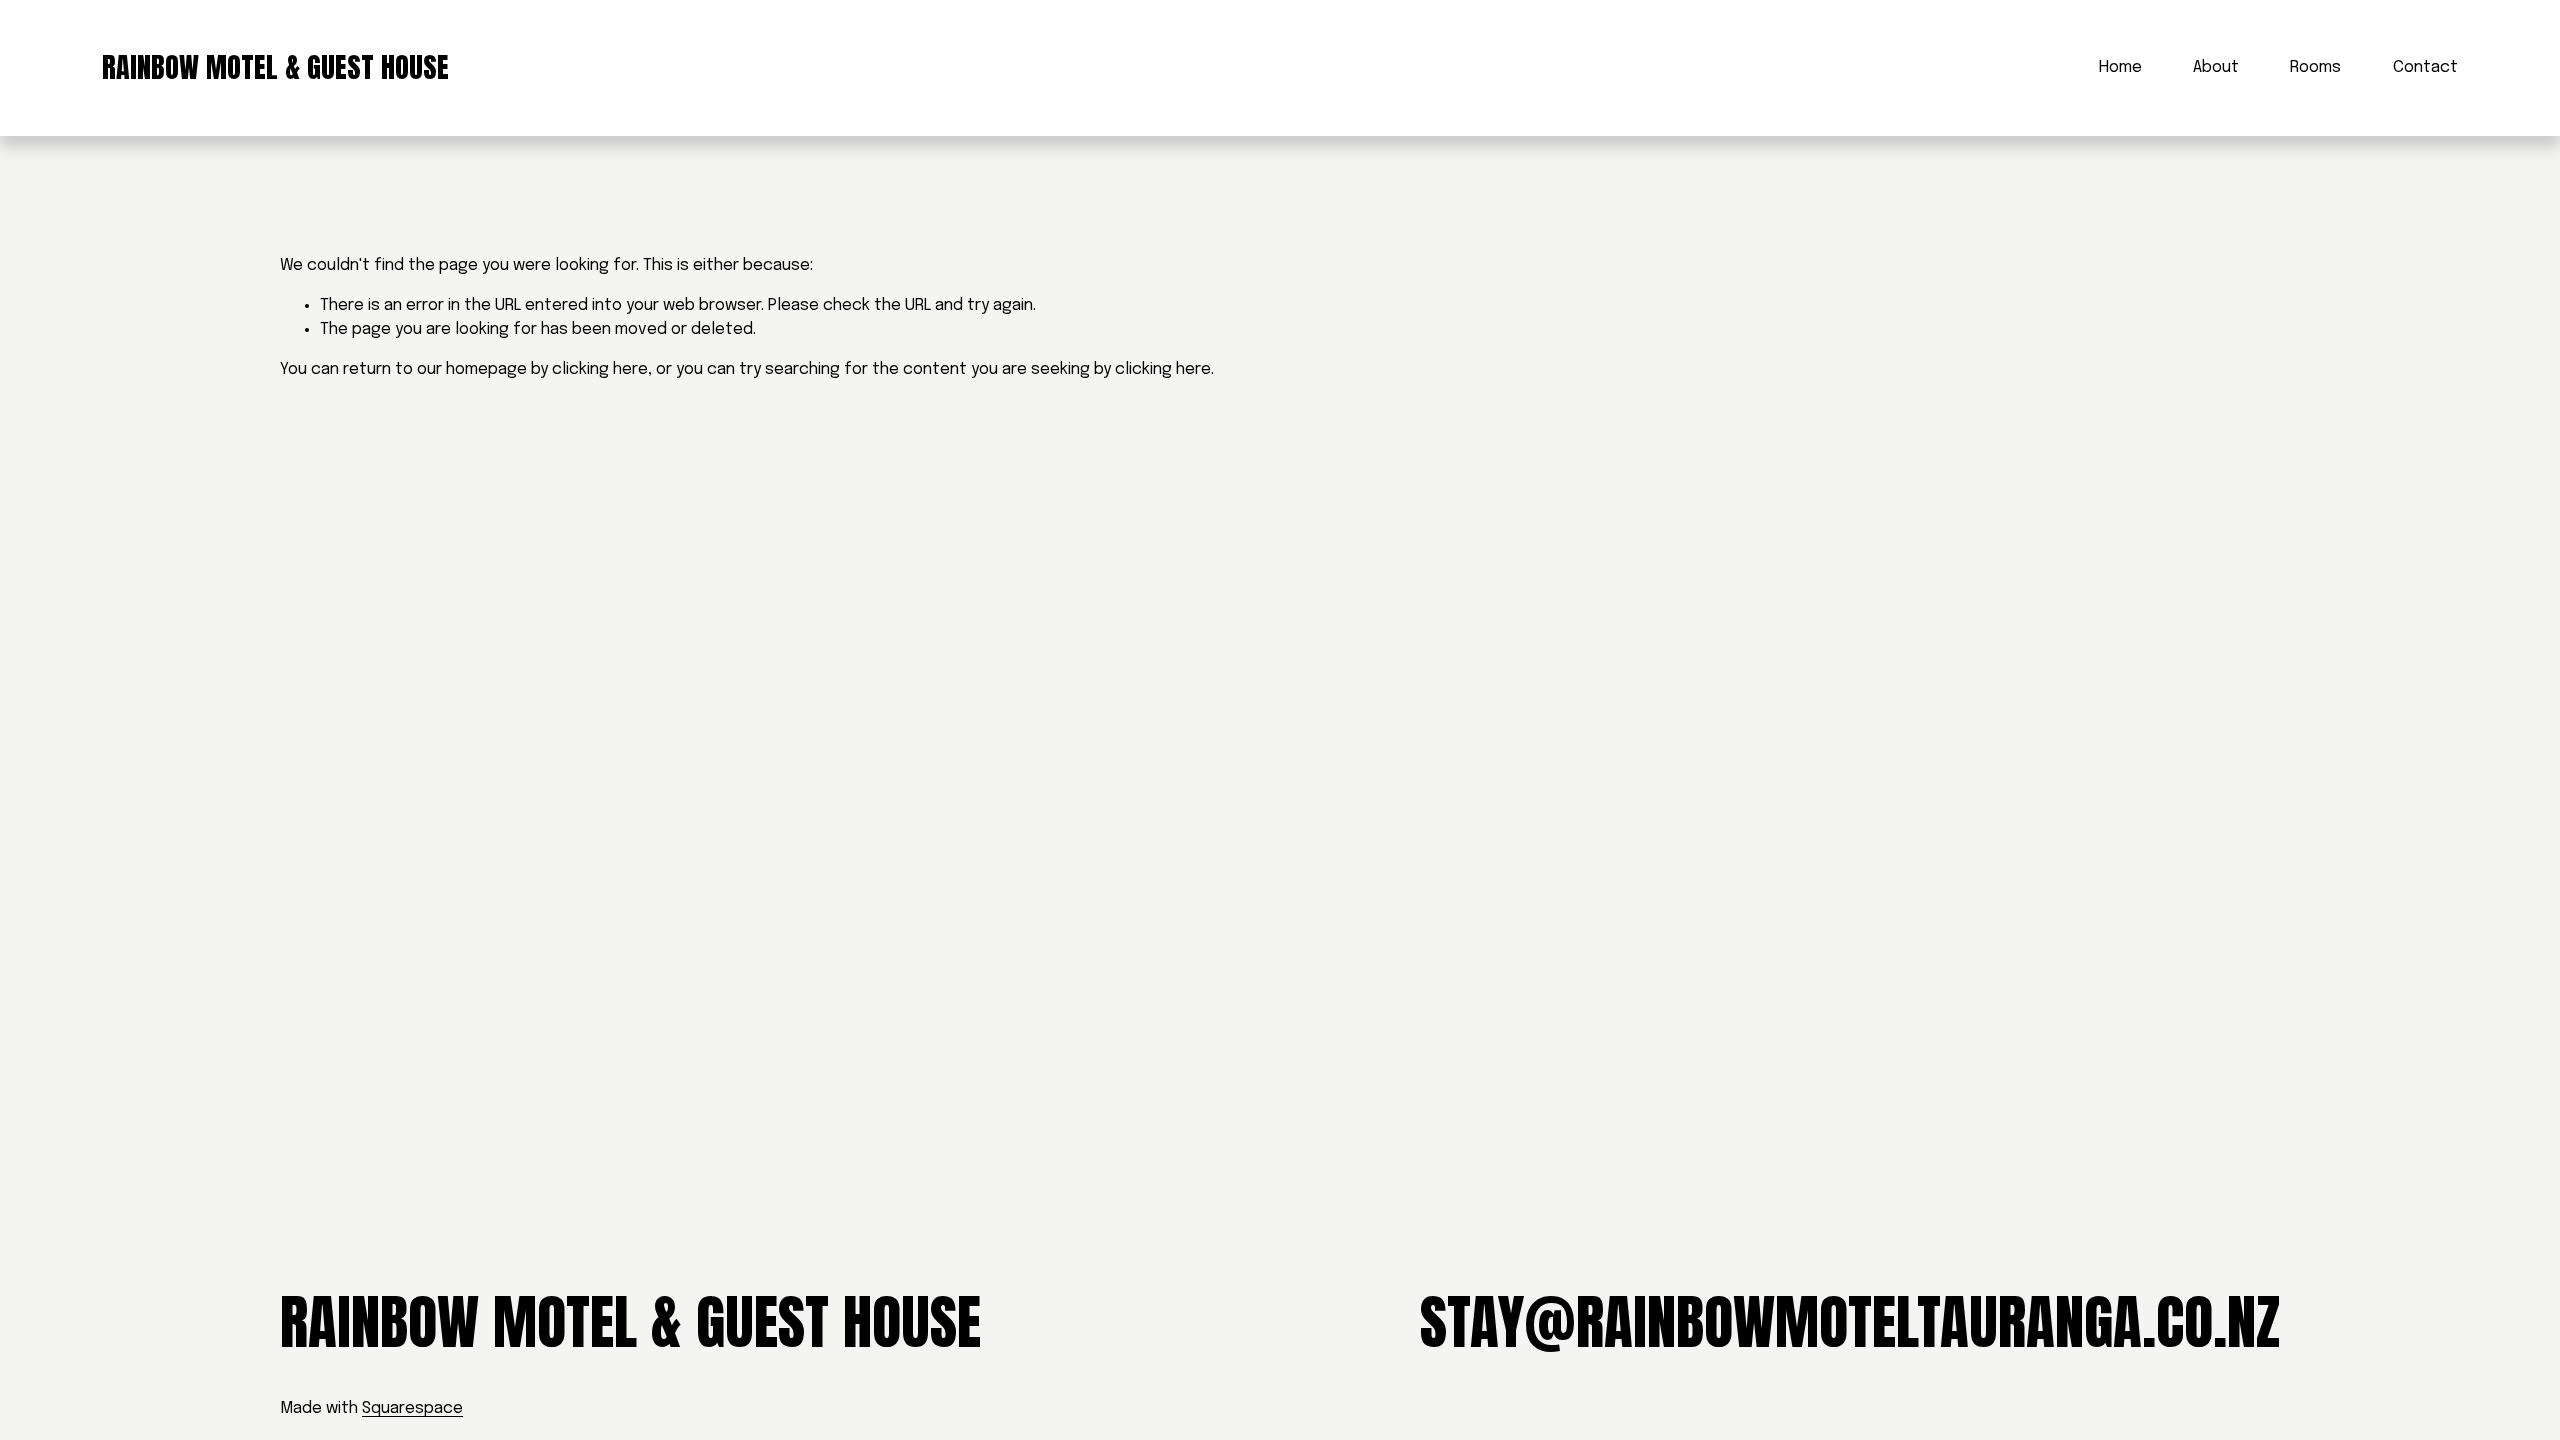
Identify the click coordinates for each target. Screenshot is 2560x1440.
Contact (2425, 67)
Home (2120, 67)
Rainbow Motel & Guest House (275, 67)
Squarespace (412, 1408)
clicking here (600, 369)
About (2216, 67)
